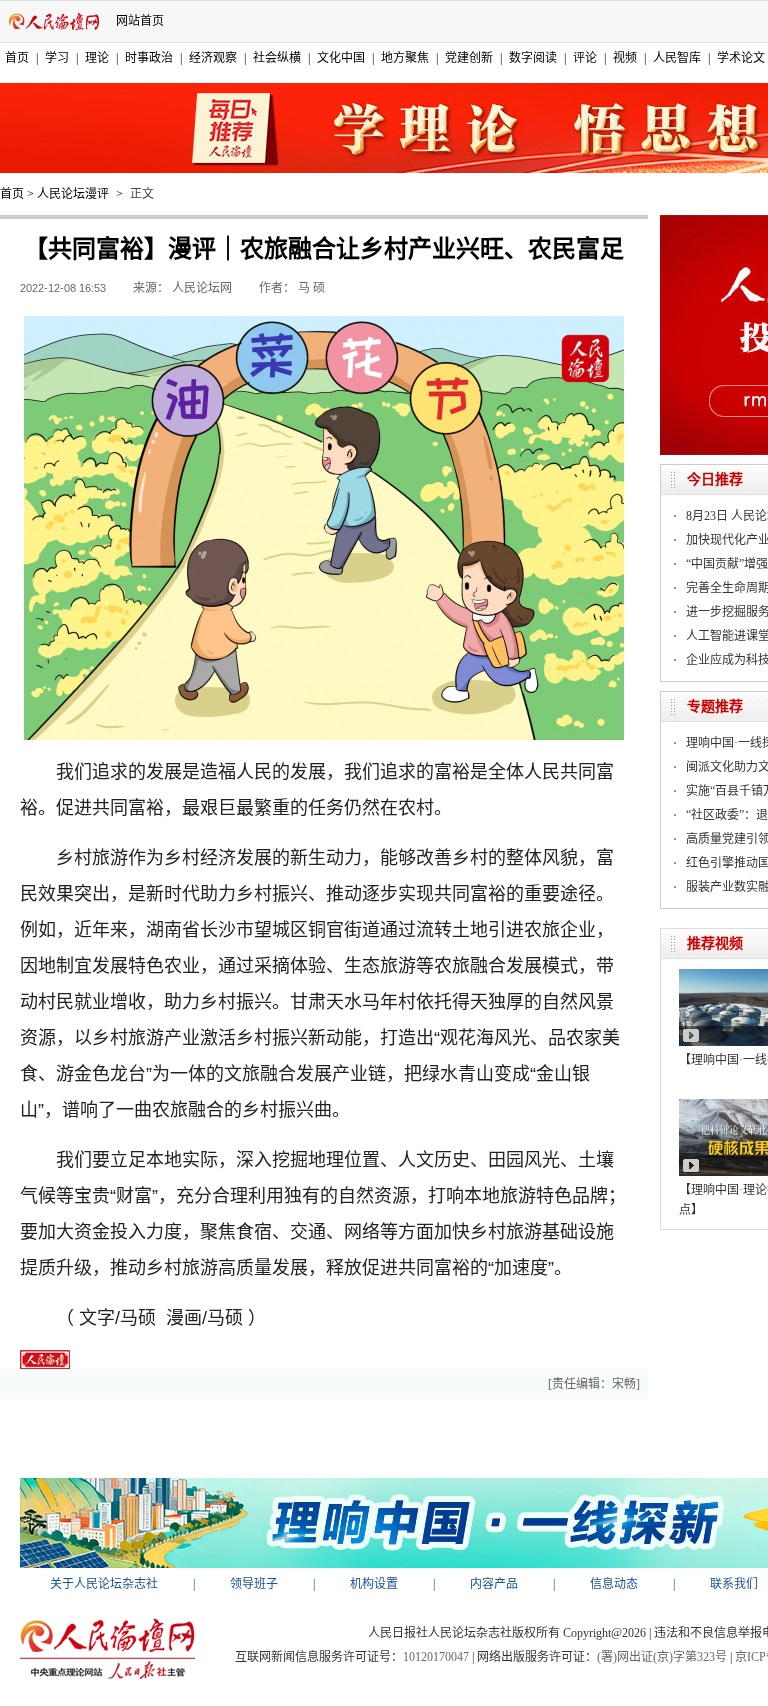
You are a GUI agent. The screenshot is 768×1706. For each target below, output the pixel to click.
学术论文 (741, 58)
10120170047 (436, 1657)
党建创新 (469, 58)
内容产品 (494, 1584)
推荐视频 (715, 943)
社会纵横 (277, 58)
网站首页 (140, 21)
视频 (625, 58)
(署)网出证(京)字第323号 (662, 1657)
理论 (97, 58)
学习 (57, 58)
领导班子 (254, 1584)
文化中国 (341, 58)
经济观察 (213, 58)
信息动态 (614, 1584)
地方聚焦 (405, 58)
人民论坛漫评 (73, 194)
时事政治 (149, 58)
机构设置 (374, 1584)
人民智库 (677, 58)
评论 (585, 58)
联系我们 (734, 1584)
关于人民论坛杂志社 (104, 1584)
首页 (17, 58)
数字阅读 (533, 58)
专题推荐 (715, 706)
